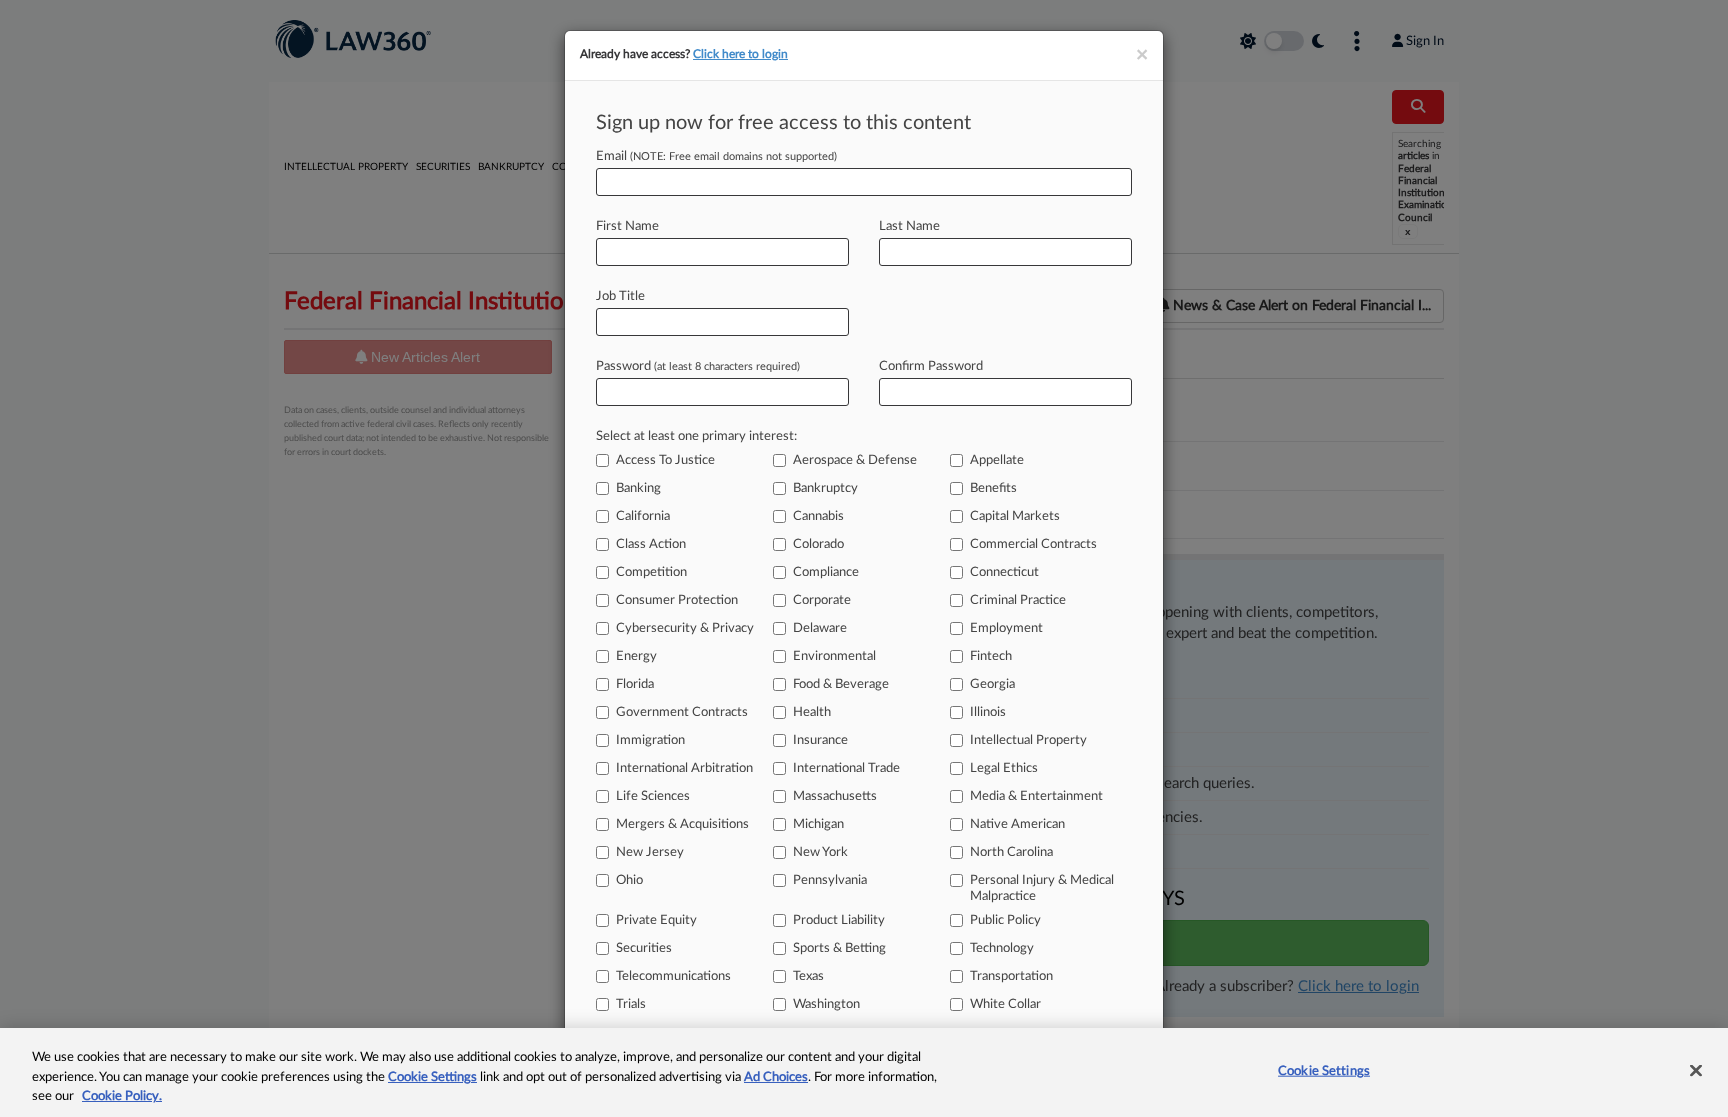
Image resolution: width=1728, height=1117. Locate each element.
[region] (864, 1072)
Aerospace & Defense (855, 460)
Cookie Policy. (122, 1096)
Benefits (993, 488)
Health (812, 712)
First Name (627, 226)
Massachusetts (835, 796)
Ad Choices (776, 1077)
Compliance (826, 572)
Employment (1006, 628)
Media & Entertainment (1036, 796)
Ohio (629, 880)
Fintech (991, 656)
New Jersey (650, 852)
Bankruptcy (825, 488)
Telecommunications (673, 976)
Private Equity (656, 920)
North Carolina (1011, 852)
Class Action (651, 544)
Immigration (650, 740)
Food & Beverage (841, 684)
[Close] (1696, 1070)
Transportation (1011, 976)
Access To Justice (665, 460)
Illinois (988, 712)
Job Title (620, 296)
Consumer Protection (677, 600)
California (643, 516)
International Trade (846, 768)
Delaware (820, 628)
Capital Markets (1015, 516)
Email (716, 156)
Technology (1002, 948)
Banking (638, 488)
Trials (631, 1004)
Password (698, 366)
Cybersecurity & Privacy (685, 628)
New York (820, 852)
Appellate (997, 460)
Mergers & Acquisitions (682, 824)
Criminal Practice (1018, 600)
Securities (644, 948)
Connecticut (1004, 572)
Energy (636, 656)
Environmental (834, 656)
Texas (808, 976)
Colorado (818, 544)
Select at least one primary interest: (696, 436)
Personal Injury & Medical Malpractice (1042, 888)
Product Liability (839, 920)
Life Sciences (653, 796)
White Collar (1005, 1004)
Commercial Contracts (1033, 544)
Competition (651, 572)
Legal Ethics (1004, 768)
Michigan (818, 824)
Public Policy (1005, 920)
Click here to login (740, 54)
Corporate (822, 600)
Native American (1017, 824)
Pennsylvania (830, 880)
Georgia (992, 684)
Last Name (909, 226)
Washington (826, 1004)
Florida (635, 684)
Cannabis (818, 516)
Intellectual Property (1028, 740)
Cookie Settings (432, 1077)
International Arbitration (684, 768)
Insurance (820, 740)
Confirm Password (931, 366)
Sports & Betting (839, 948)
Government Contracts (682, 712)
